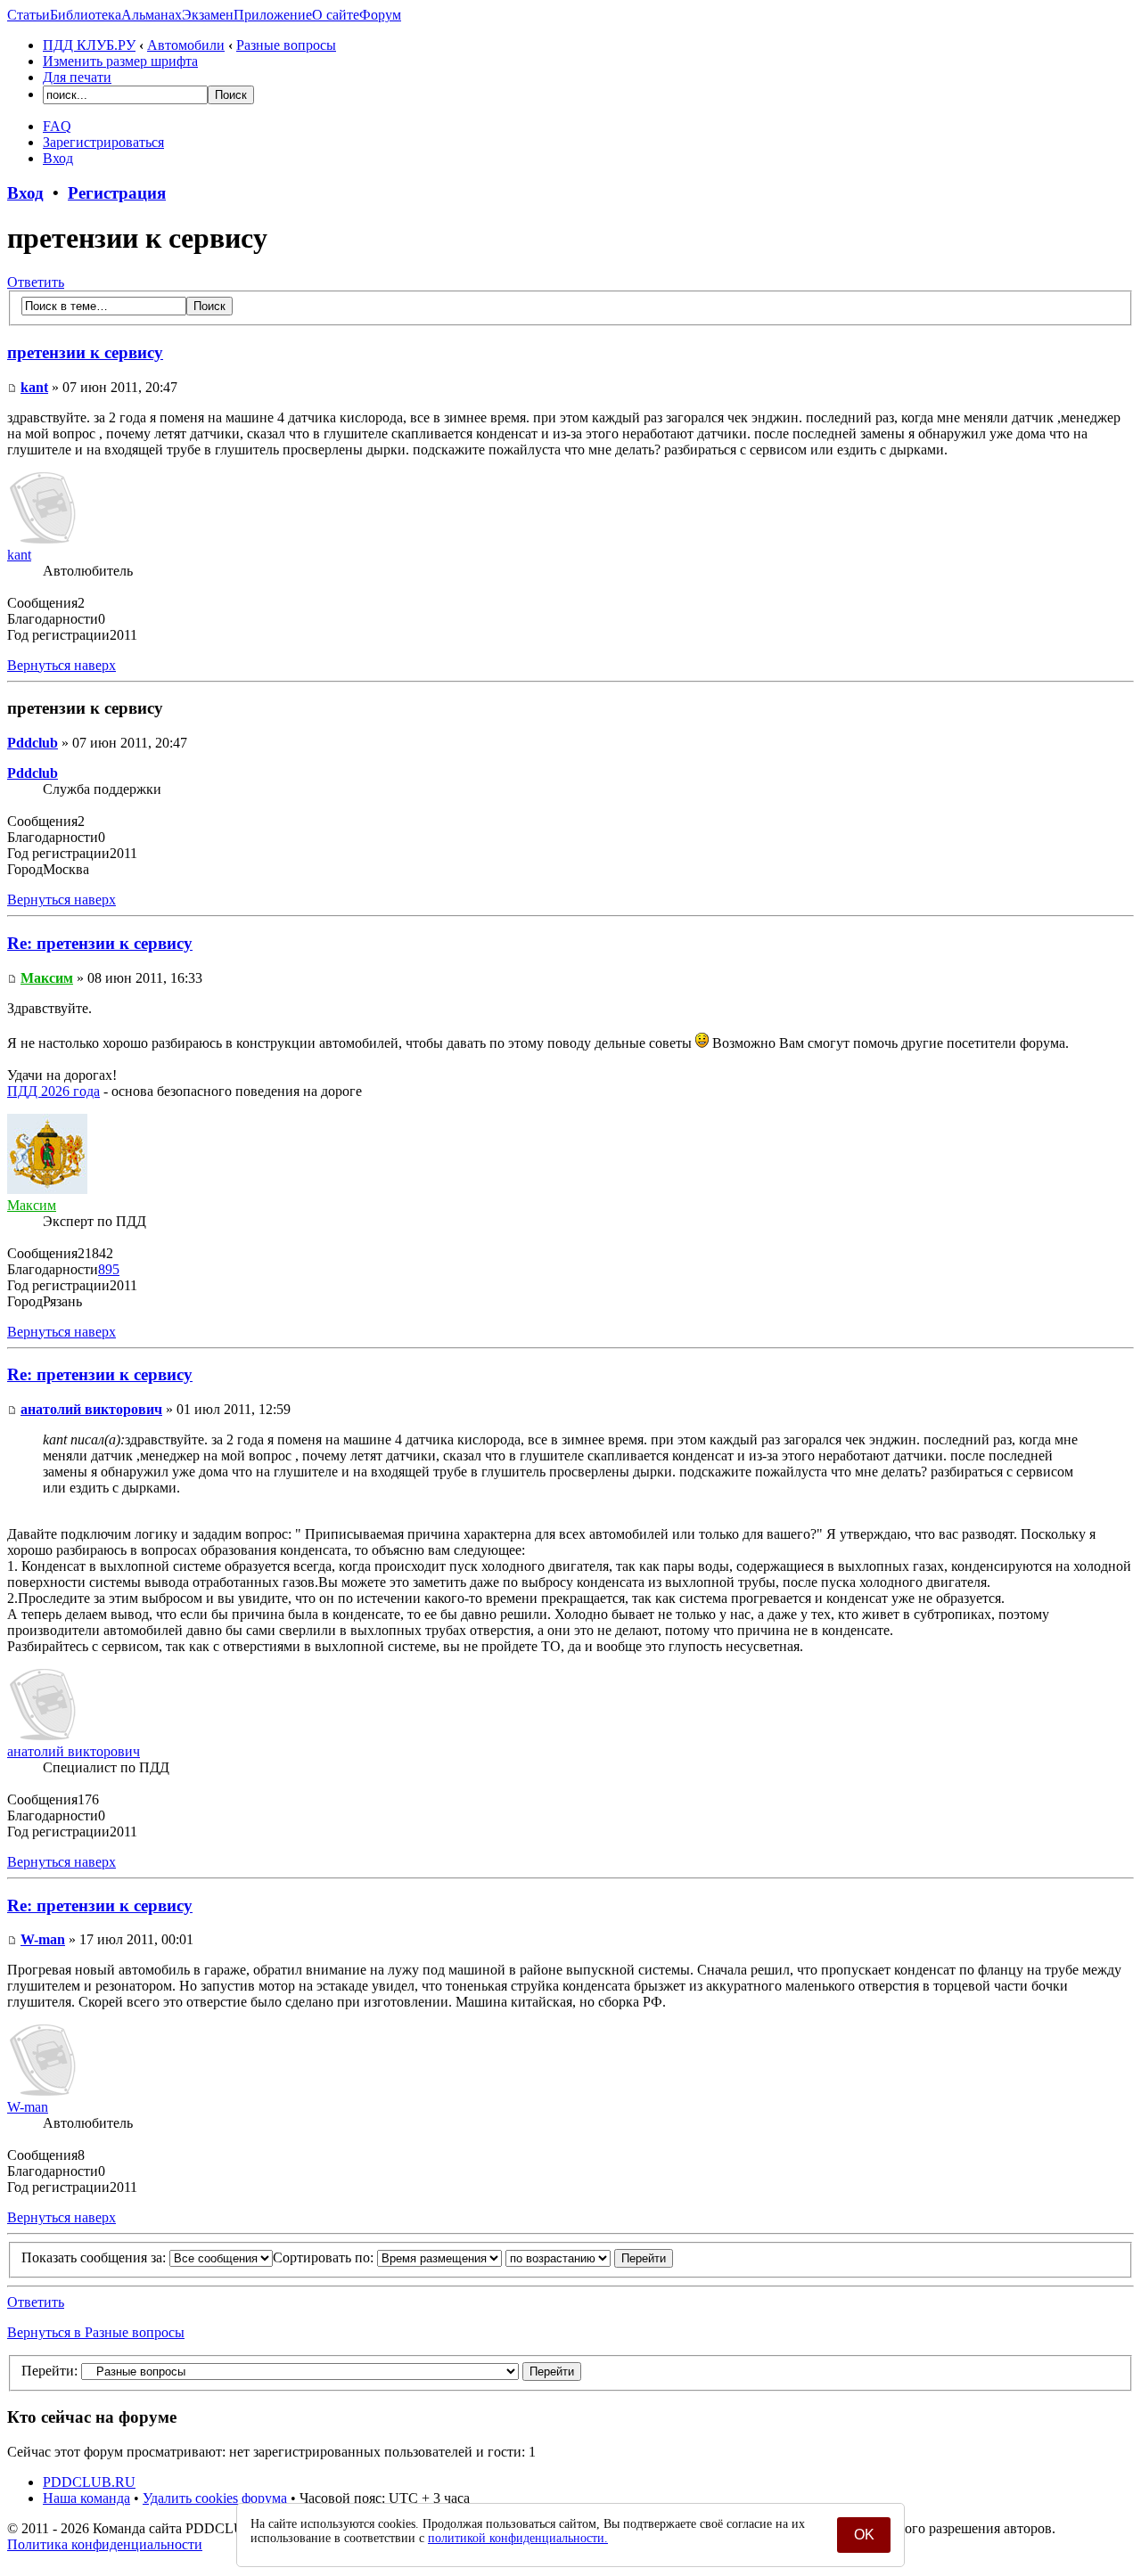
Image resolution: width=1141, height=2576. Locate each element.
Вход (58, 158)
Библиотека (86, 15)
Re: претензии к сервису (100, 943)
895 (109, 1269)
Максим (47, 978)
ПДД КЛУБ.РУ (89, 45)
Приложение (273, 15)
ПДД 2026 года (53, 1091)
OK (864, 2535)
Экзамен (208, 15)
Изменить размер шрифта (120, 61)
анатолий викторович (91, 1409)
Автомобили (186, 45)
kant (34, 387)
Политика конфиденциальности (105, 2544)
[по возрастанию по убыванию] (589, 2257)
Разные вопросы (286, 45)
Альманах (152, 15)
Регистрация (117, 193)
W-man (43, 1939)
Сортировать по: (325, 2257)
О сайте (336, 15)
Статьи (29, 15)
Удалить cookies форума (215, 2498)
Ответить (36, 282)
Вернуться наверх (62, 665)
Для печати (77, 77)
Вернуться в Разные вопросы (96, 2332)
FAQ (57, 126)
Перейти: (49, 2371)
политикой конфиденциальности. (518, 2538)
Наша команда (86, 2498)
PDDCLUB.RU (89, 2482)
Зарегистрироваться (103, 142)
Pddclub (33, 743)
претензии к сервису (85, 352)
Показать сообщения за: (95, 2257)
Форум (380, 15)
